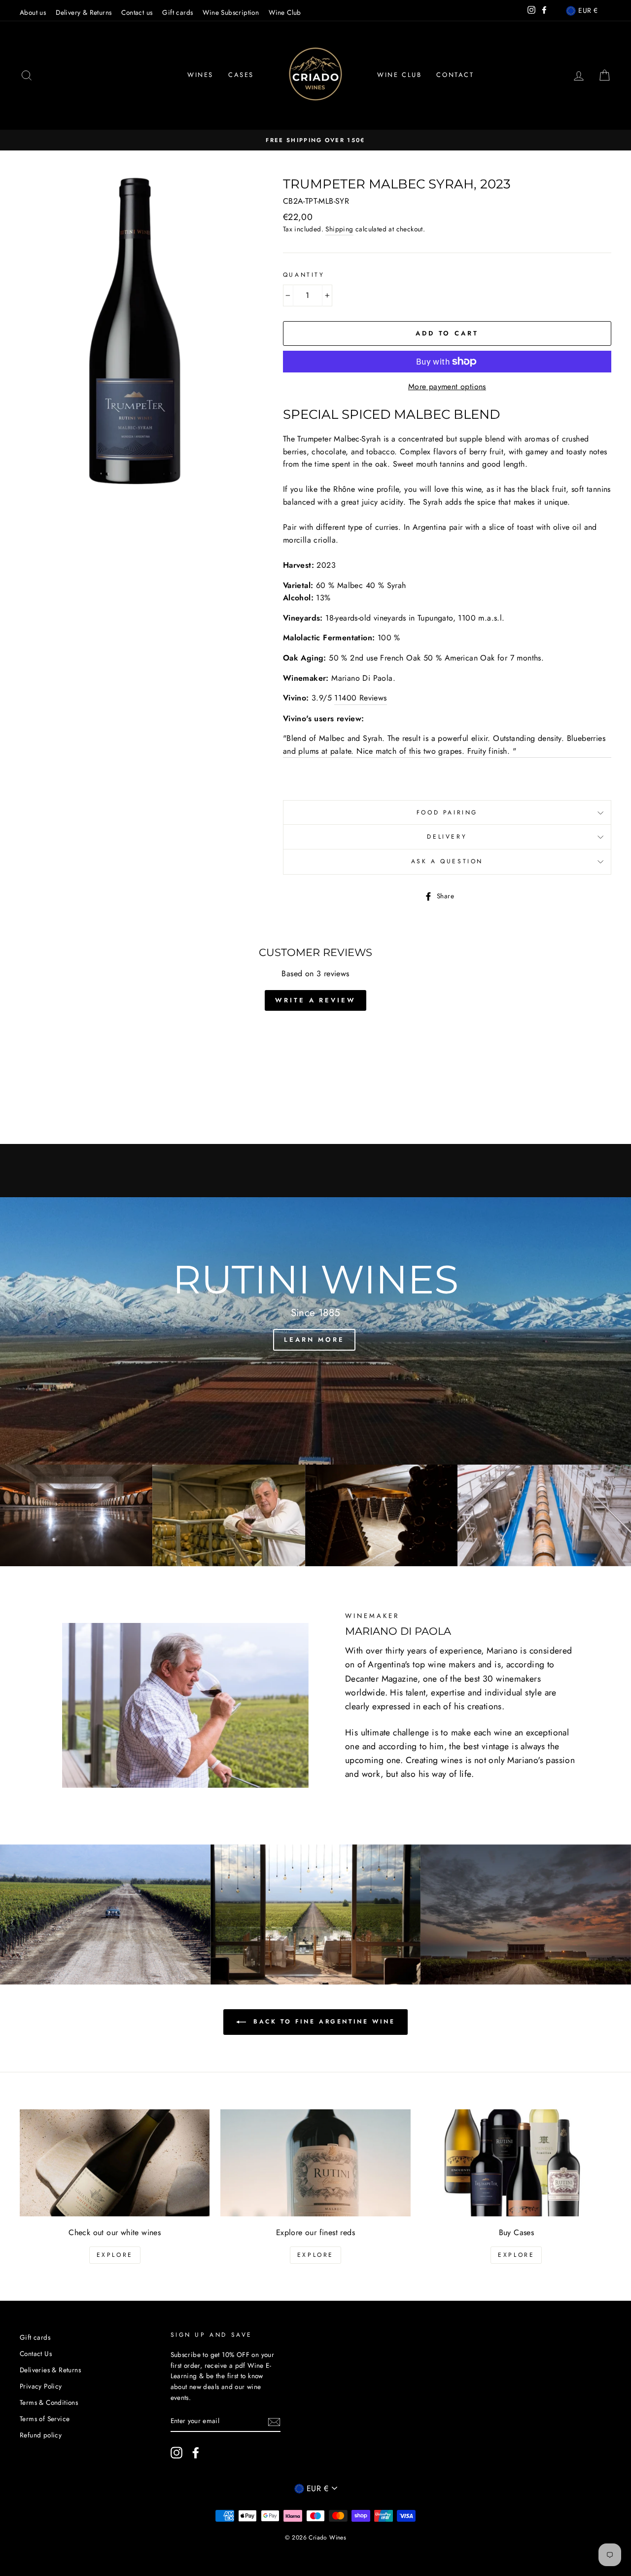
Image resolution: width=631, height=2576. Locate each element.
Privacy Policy (41, 2386)
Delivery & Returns (84, 12)
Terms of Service (45, 2419)
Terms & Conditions (49, 2402)
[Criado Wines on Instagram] (176, 2453)
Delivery (447, 837)
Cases (241, 75)
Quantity (304, 275)
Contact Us (36, 2354)
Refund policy (41, 2435)
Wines (200, 75)
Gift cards (177, 12)
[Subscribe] (274, 2421)
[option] (315, 140)
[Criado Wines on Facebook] (196, 2453)
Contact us (137, 12)
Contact (455, 75)
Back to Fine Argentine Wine (323, 2022)
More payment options (447, 386)
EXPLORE (115, 2255)
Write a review (315, 1000)
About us (33, 12)
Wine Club (285, 12)
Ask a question (447, 861)
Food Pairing (447, 812)
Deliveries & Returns (50, 2370)
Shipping (339, 229)
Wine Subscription (231, 12)
